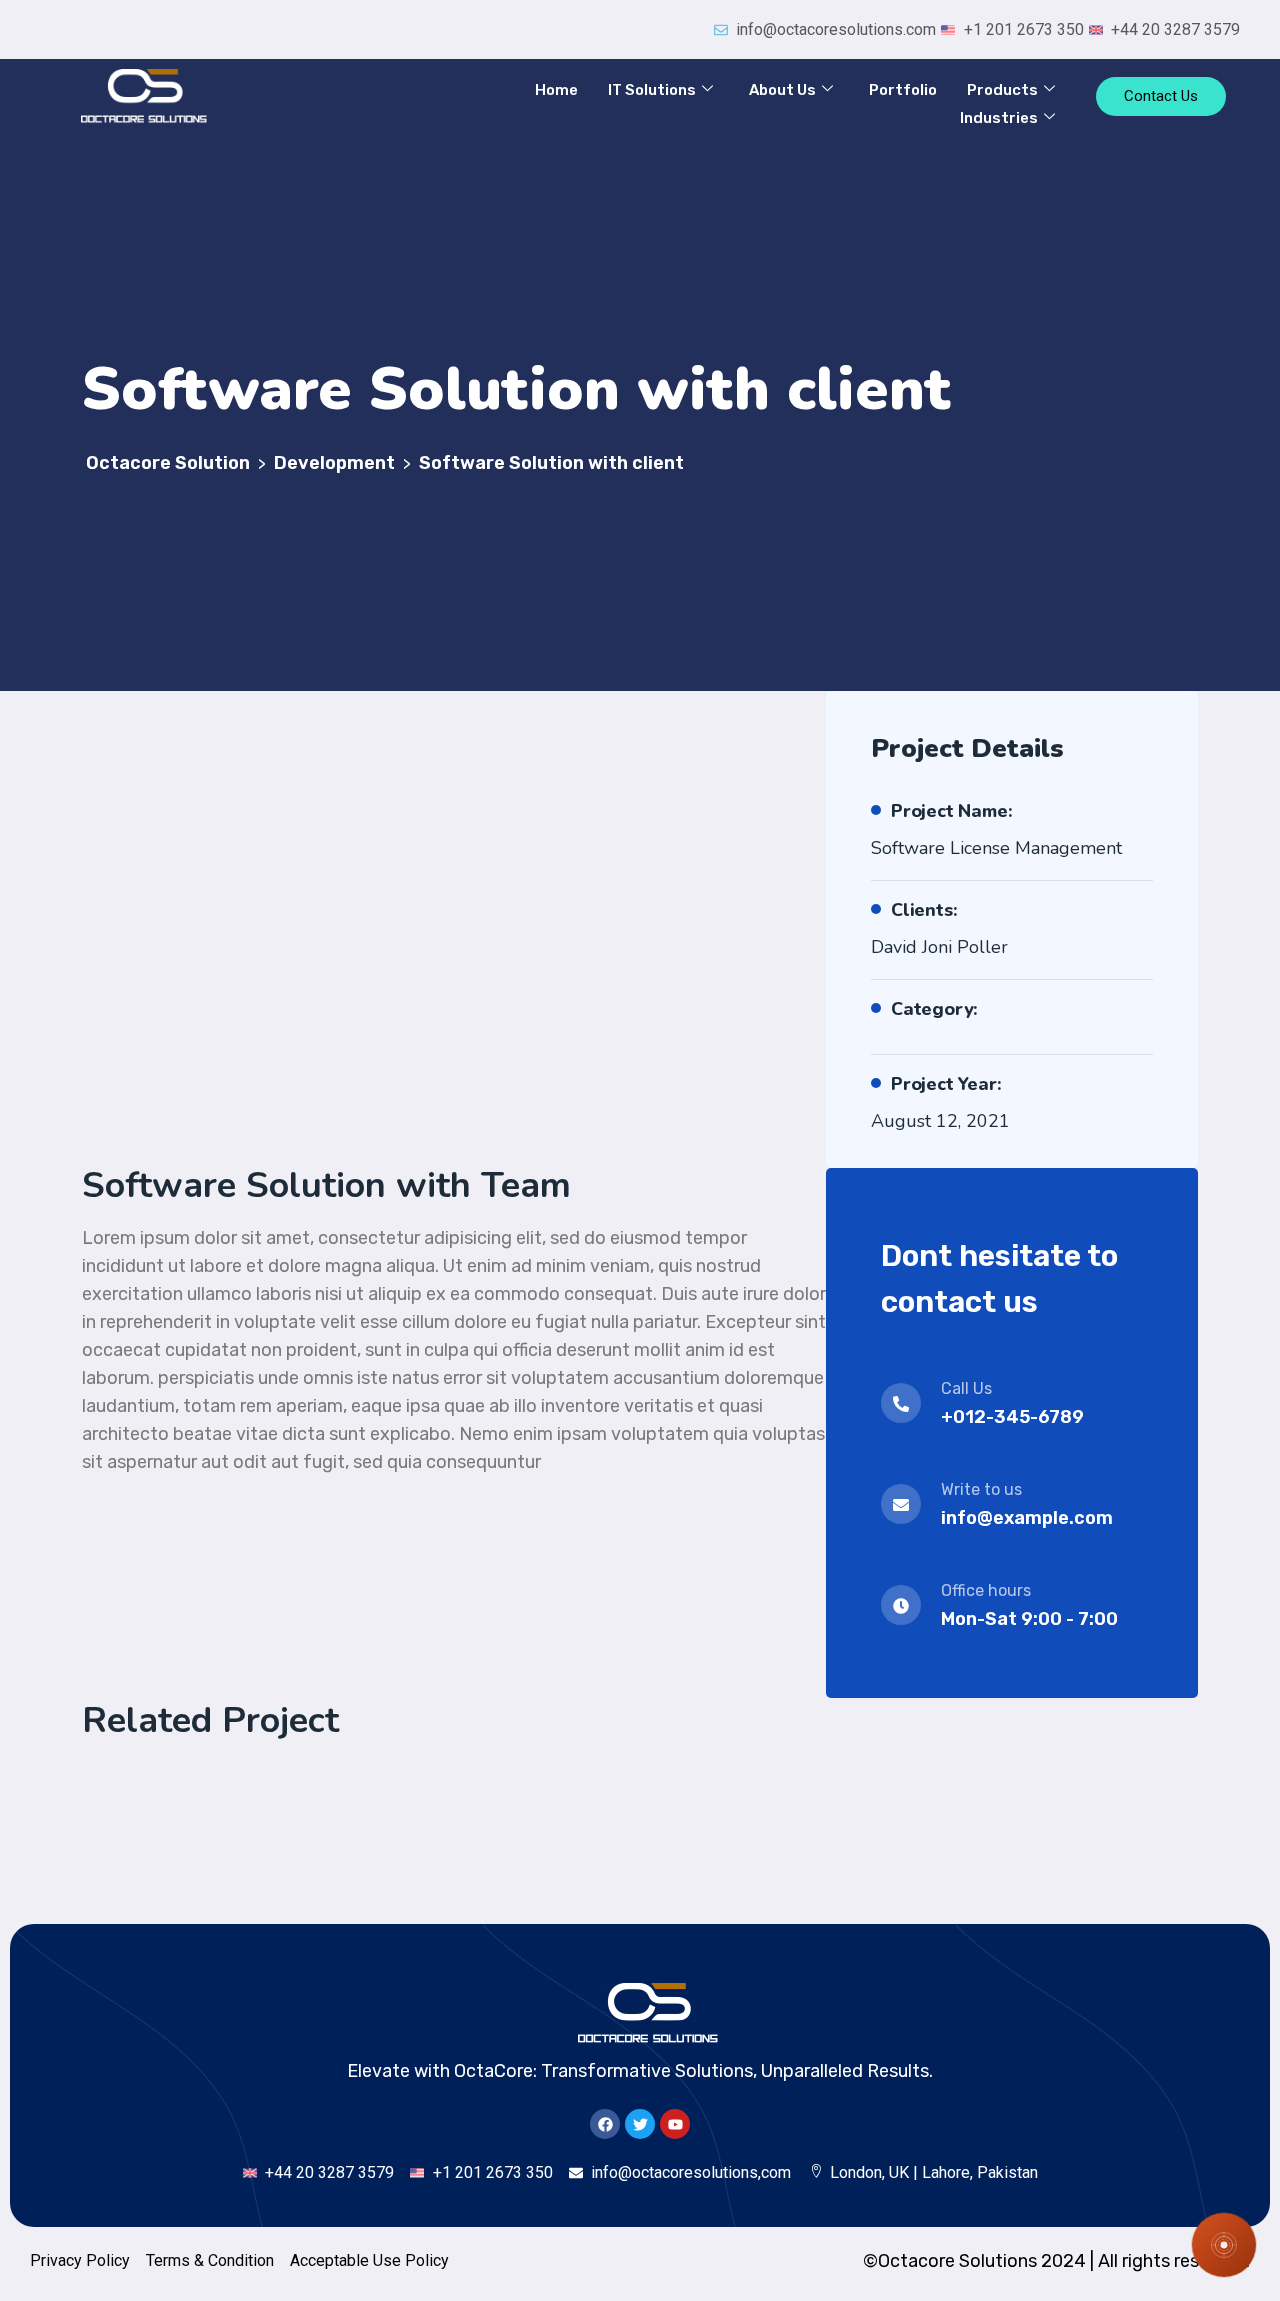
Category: (934, 1009)
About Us (782, 90)
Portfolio (903, 90)
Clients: (924, 910)
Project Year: (946, 1084)
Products (1002, 90)
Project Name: (951, 811)
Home (556, 90)
